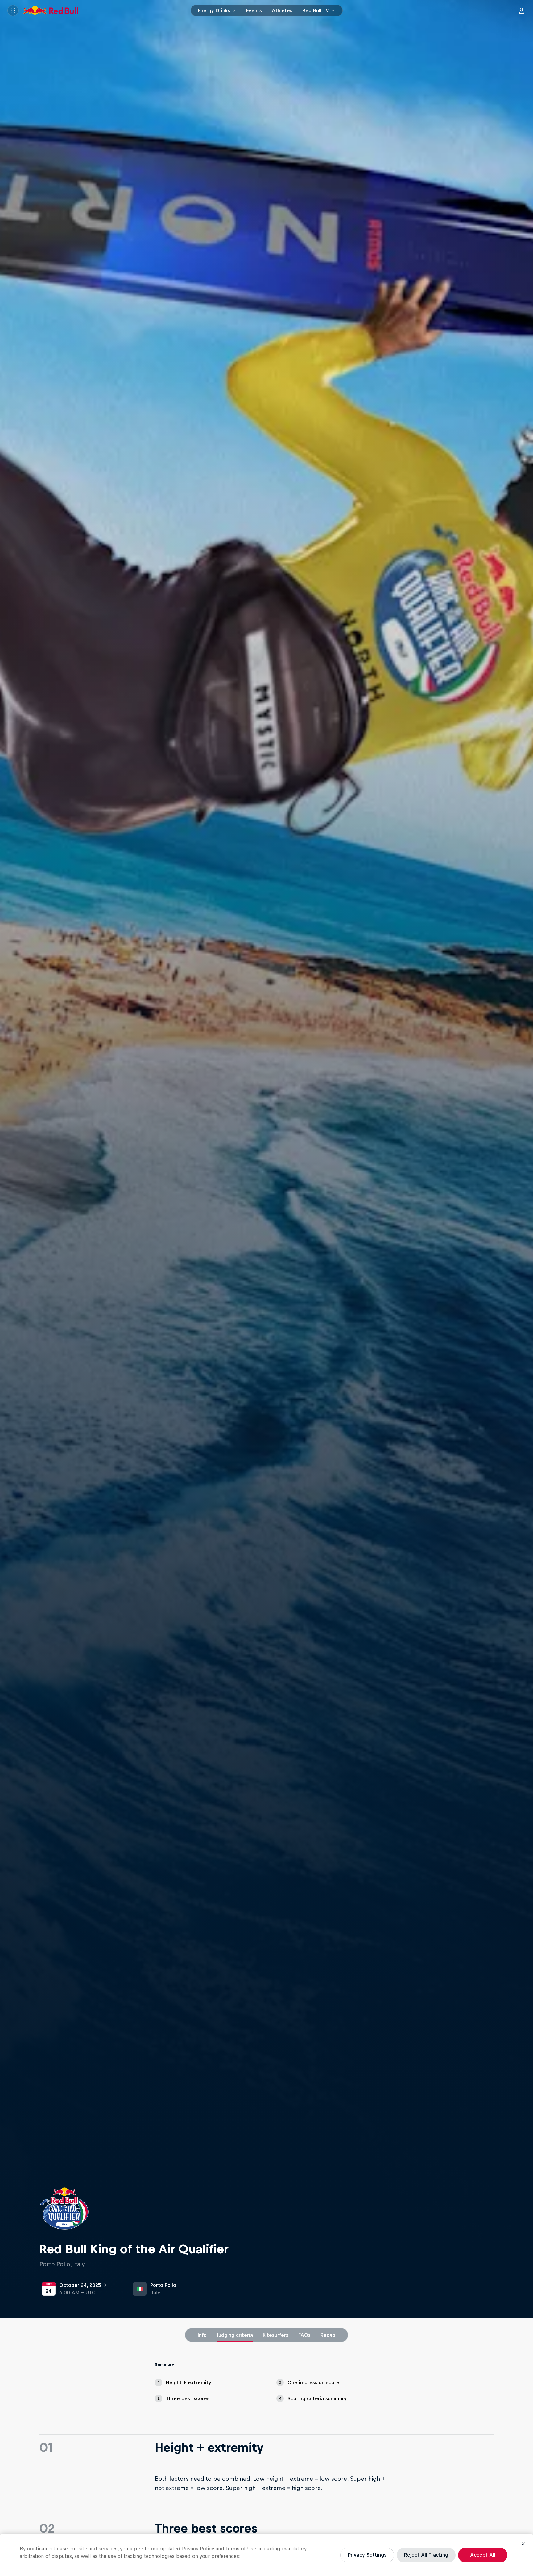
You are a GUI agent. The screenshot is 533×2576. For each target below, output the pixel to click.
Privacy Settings (367, 2555)
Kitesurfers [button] (276, 2335)
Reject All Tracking (426, 2555)
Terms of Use (241, 2549)
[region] (266, 2555)
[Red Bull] (51, 10)
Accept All (483, 2555)
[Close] (523, 2544)
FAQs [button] (304, 2335)
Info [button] (202, 2335)
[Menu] (13, 10)
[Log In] (521, 10)
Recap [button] (328, 2335)
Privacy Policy (198, 2549)
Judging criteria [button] (235, 2335)
